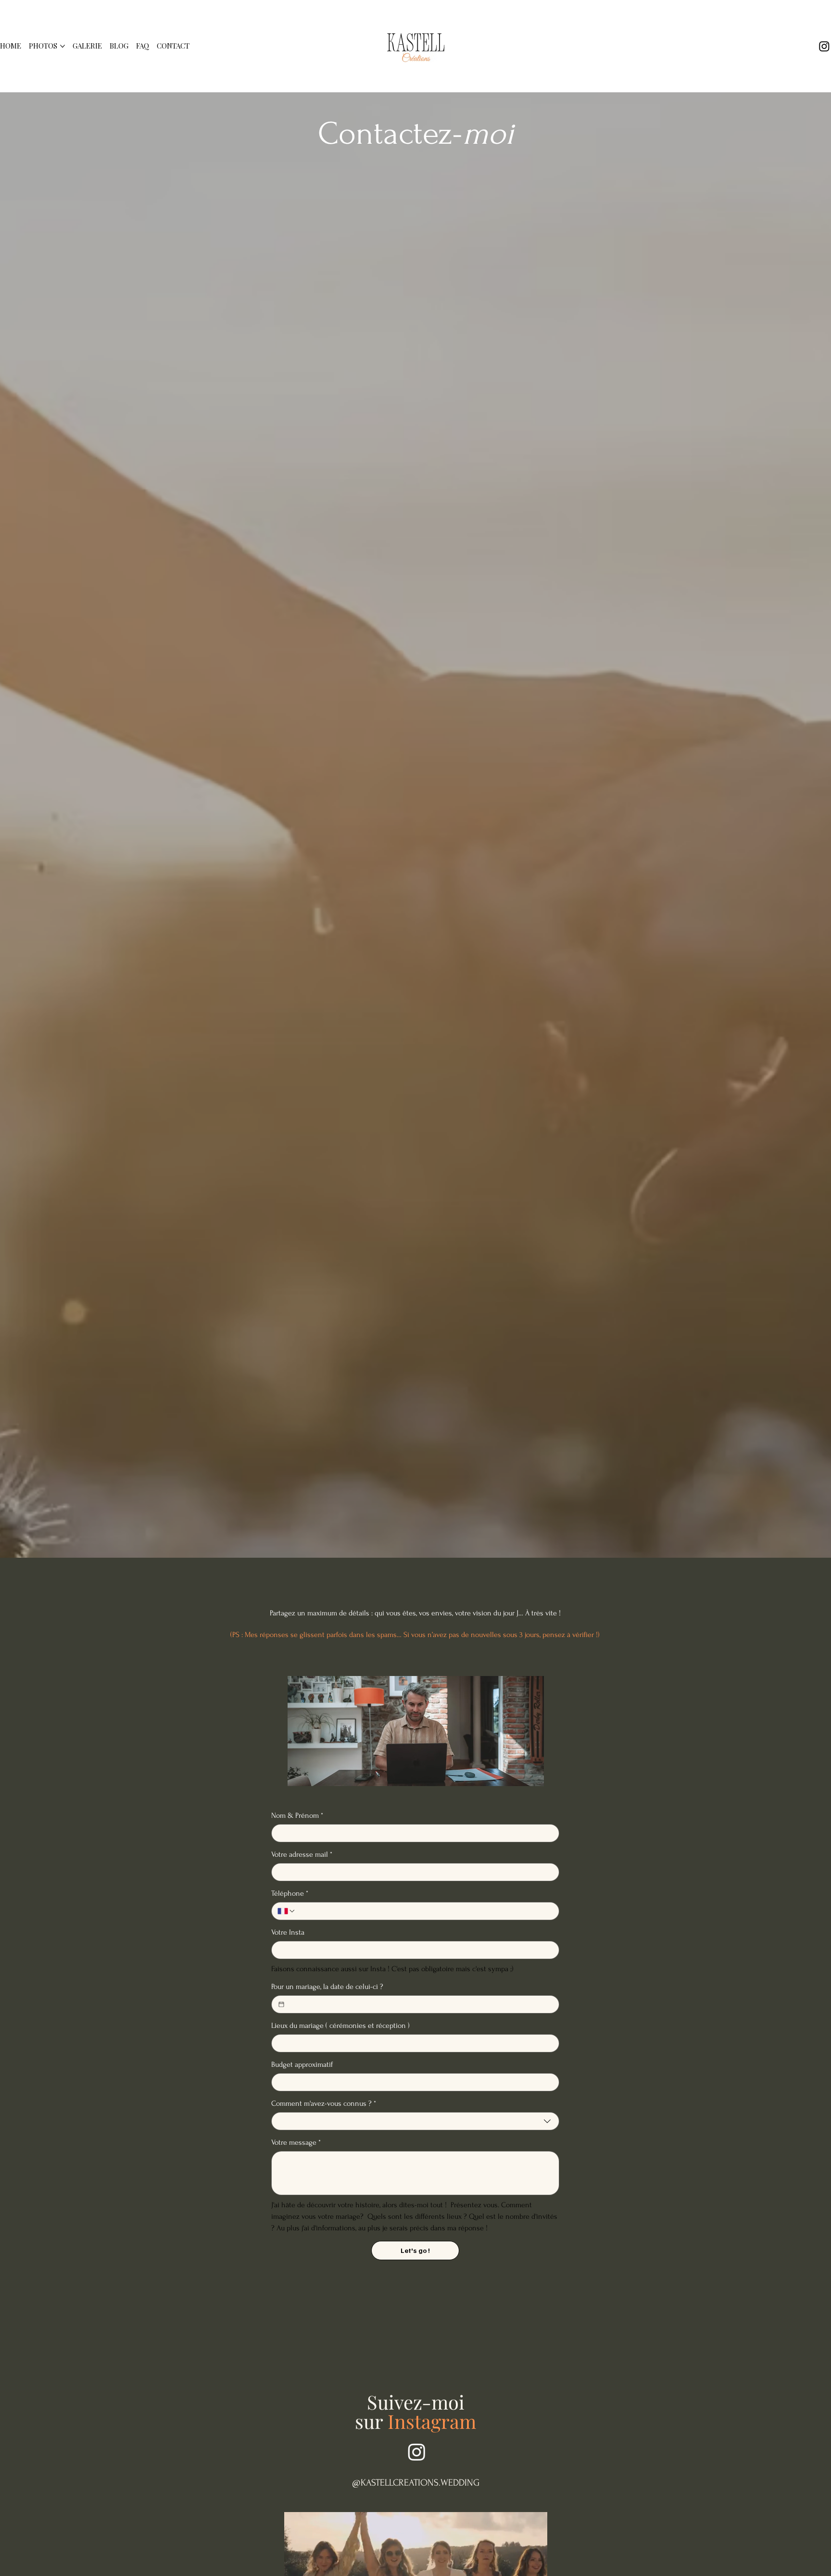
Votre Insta (288, 1932)
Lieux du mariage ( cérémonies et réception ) (340, 2026)
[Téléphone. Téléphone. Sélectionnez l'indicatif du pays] (287, 1911)
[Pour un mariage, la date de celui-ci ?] (281, 2004)
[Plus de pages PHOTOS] (63, 46)
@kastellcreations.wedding (416, 2483)
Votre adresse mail (302, 1854)
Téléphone (290, 1893)
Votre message (296, 2142)
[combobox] (415, 2121)
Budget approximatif (302, 2064)
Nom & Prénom (297, 1815)
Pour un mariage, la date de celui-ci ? (327, 1987)
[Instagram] (824, 46)
